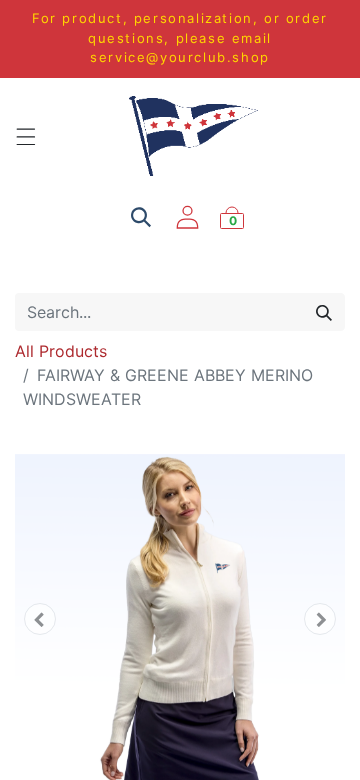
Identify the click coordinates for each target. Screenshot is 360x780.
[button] (40, 619)
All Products (61, 351)
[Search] (324, 312)
